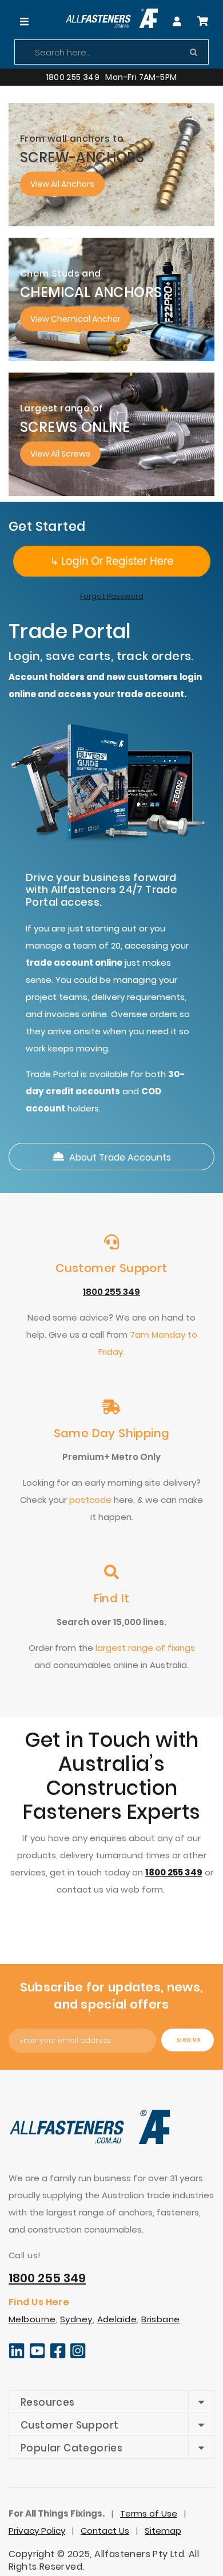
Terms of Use (149, 2513)
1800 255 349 (111, 1292)
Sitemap (163, 2531)
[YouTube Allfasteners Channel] (37, 2356)
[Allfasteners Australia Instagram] (78, 2356)
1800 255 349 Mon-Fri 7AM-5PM (112, 77)
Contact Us (105, 2531)
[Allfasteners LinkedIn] (17, 2356)
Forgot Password (112, 596)
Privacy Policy (37, 2531)
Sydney (76, 2319)
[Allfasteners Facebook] (58, 2356)
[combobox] (111, 52)
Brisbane (161, 2319)
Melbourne (32, 2319)
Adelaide (117, 2319)
